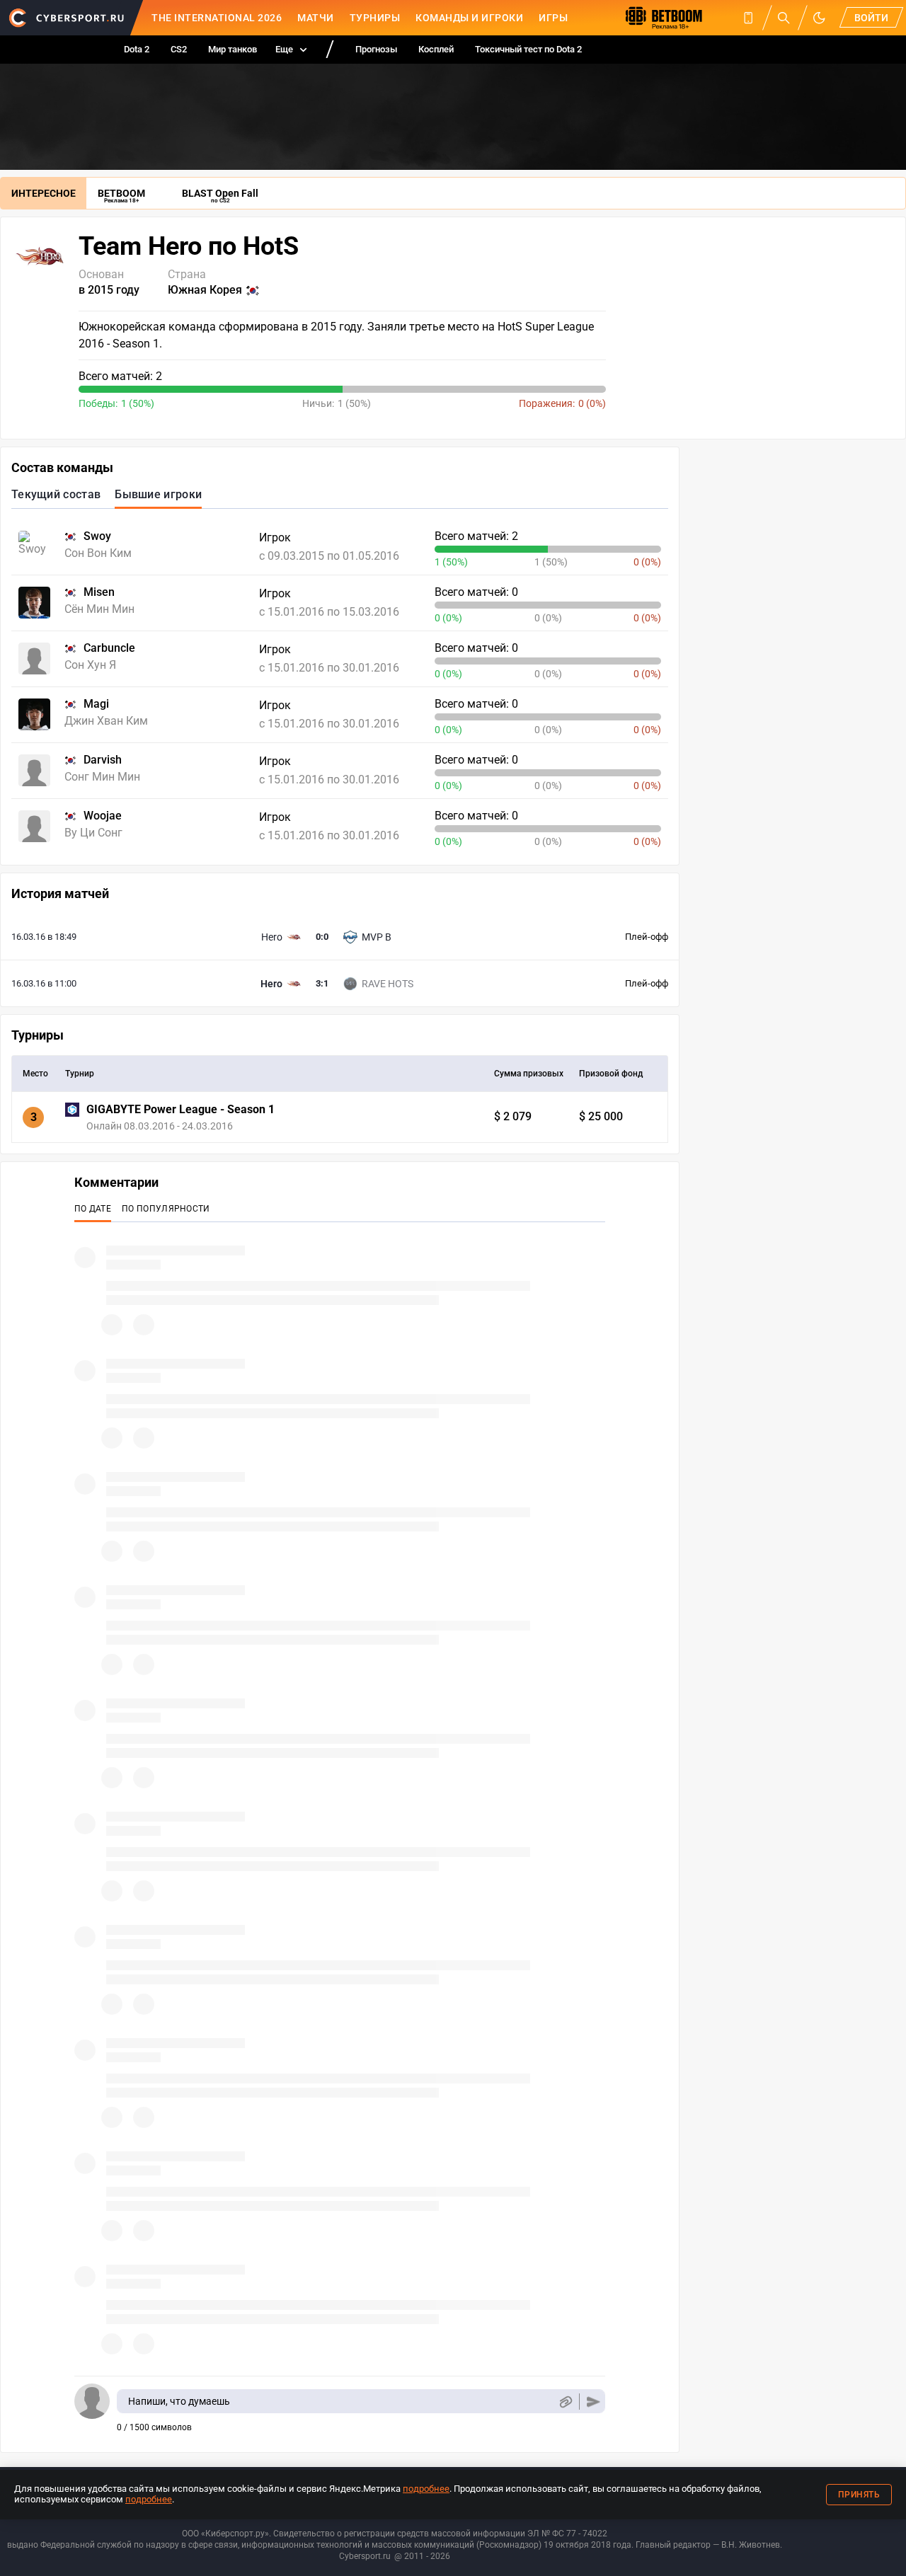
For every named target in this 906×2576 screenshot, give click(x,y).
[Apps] (748, 18)
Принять (859, 2495)
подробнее (426, 2489)
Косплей (436, 49)
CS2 (179, 49)
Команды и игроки (469, 18)
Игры (553, 18)
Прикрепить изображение (565, 2402)
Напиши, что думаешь (179, 2401)
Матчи (316, 18)
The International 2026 (217, 18)
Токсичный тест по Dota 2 (528, 49)
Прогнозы (376, 49)
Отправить (594, 2402)
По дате (93, 1209)
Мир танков (233, 49)
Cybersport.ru (365, 2556)
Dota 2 (137, 49)
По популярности (166, 1209)
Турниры (375, 18)
